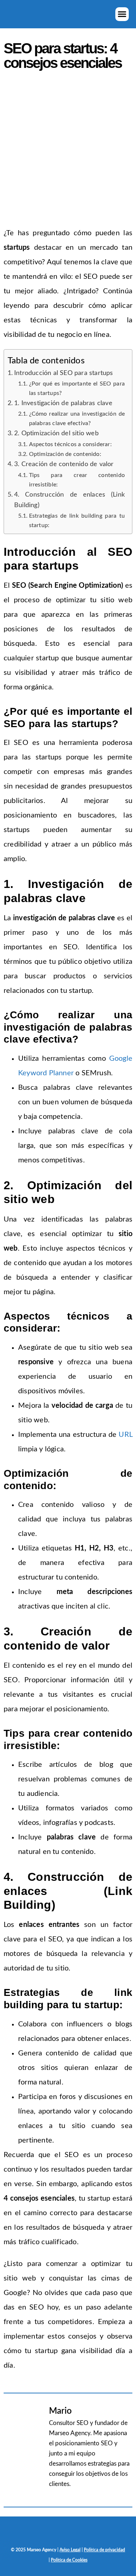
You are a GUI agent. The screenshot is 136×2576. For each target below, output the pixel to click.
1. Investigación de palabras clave (63, 403)
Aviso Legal (70, 2550)
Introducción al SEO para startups (64, 373)
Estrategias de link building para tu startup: (77, 521)
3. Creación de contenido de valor (64, 464)
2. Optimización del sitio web (56, 433)
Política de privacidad (104, 2550)
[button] (122, 14)
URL (125, 1435)
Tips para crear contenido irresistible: (77, 480)
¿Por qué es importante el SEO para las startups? (77, 388)
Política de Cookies (69, 2560)
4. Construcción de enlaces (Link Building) (69, 500)
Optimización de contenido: (65, 454)
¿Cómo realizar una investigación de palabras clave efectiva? (77, 419)
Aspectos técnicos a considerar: (70, 444)
